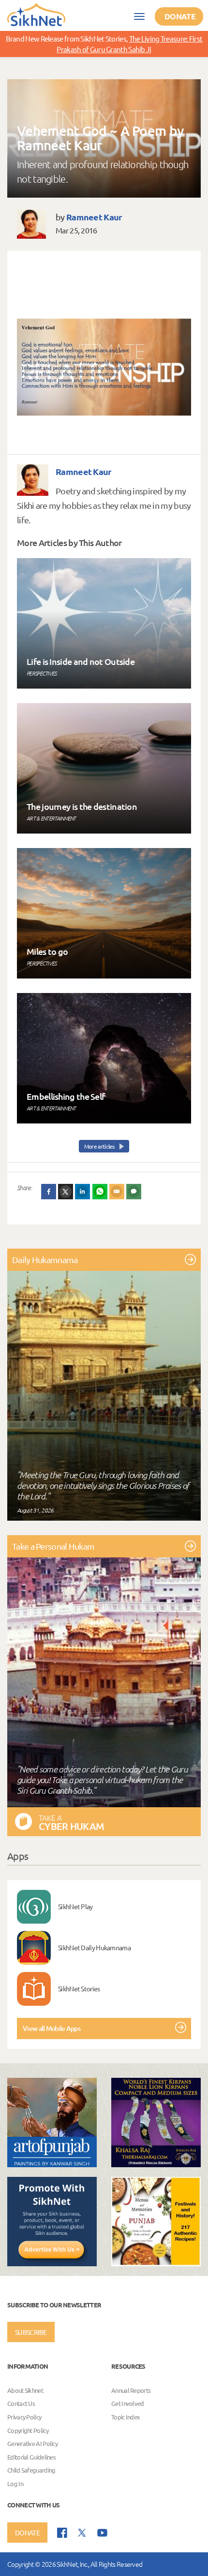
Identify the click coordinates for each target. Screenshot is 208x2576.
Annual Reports (131, 2390)
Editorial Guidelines (31, 2457)
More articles (100, 1146)
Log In (15, 2483)
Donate (180, 16)
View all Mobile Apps (52, 2028)
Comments (134, 1192)
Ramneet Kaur (94, 217)
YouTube (102, 2533)
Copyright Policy (28, 2430)
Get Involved (128, 2404)
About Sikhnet (25, 2390)
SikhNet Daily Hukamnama (94, 1947)
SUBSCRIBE (31, 2332)
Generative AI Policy (32, 2444)
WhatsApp (100, 1192)
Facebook (49, 1192)
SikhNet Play (75, 1906)
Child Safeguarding (31, 2470)
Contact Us (21, 2404)
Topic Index (126, 2417)
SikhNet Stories (79, 1988)
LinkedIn (83, 1192)
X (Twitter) (66, 1192)
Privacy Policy (24, 2417)
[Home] (36, 14)
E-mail (117, 1192)
